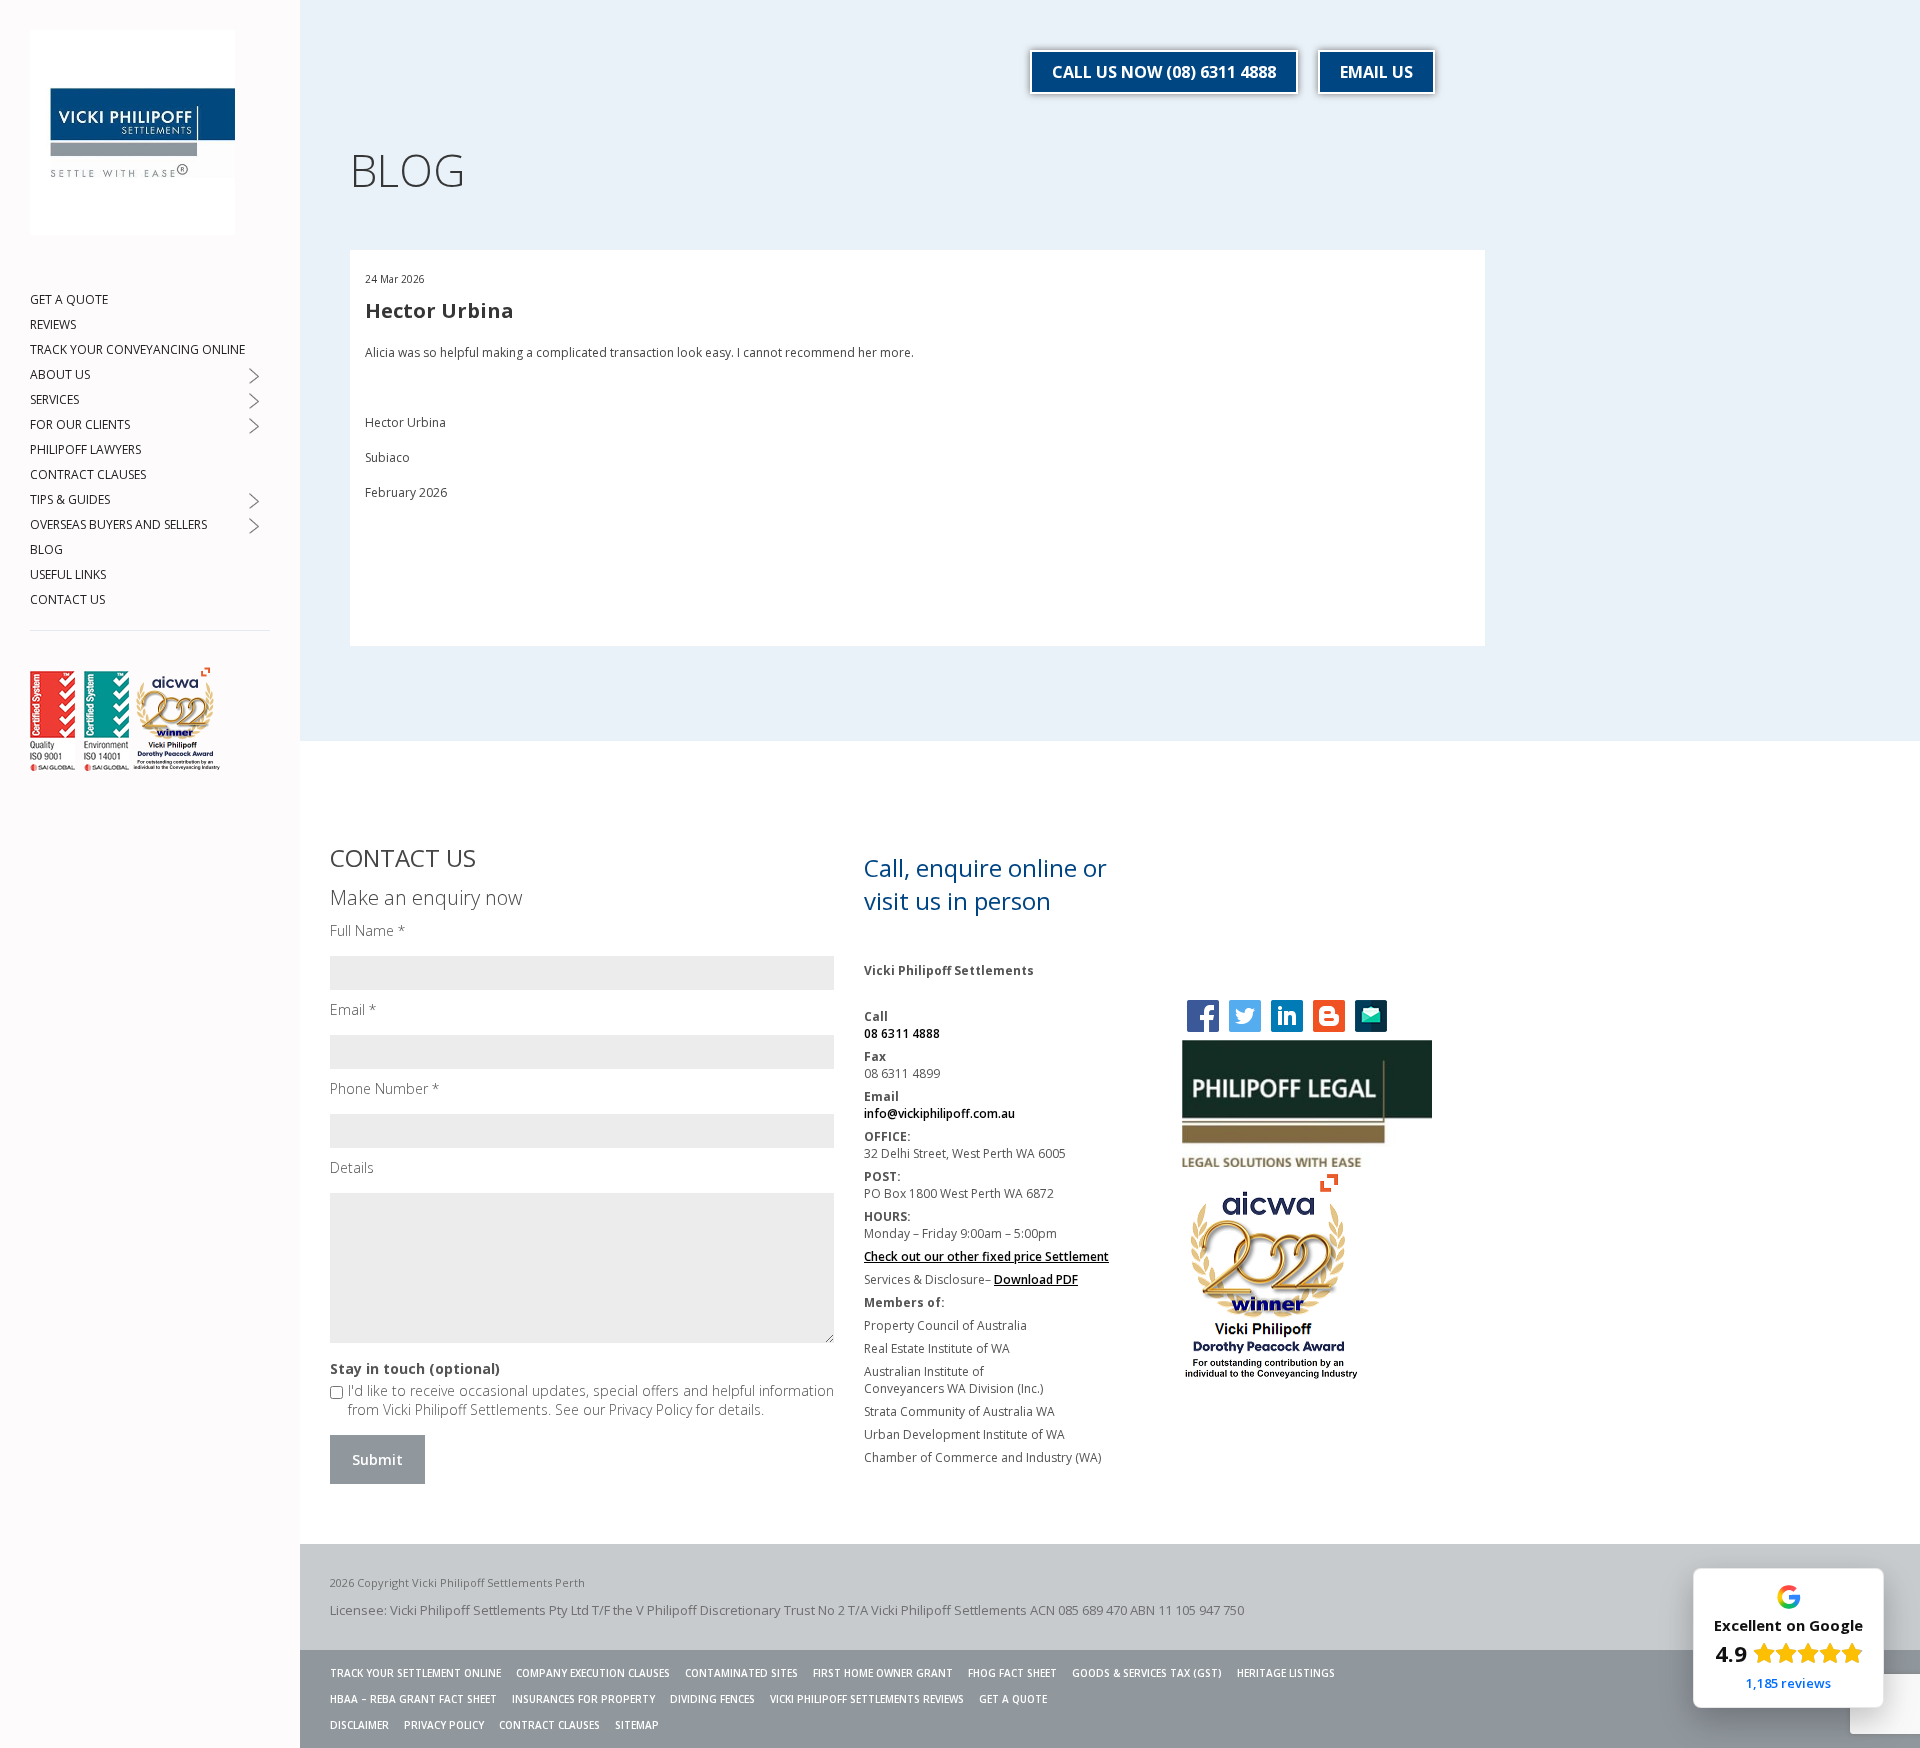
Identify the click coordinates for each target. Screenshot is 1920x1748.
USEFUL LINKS (68, 574)
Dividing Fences (712, 1699)
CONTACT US (67, 599)
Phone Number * (384, 1088)
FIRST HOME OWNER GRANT (883, 1673)
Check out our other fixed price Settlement (986, 1256)
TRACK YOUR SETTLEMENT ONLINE (415, 1673)
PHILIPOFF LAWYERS (85, 449)
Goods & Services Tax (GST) (1147, 1673)
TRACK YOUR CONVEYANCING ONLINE (137, 349)
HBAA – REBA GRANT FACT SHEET (413, 1699)
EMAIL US (1376, 72)
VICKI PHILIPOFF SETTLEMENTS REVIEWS (867, 1699)
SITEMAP (637, 1725)
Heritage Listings (1286, 1673)
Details (352, 1167)
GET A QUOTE (69, 299)
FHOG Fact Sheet (1012, 1673)
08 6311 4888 (902, 1033)
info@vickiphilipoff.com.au (939, 1113)
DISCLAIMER (359, 1725)
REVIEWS (53, 324)
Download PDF (1036, 1279)
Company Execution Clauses (593, 1673)
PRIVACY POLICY (444, 1725)
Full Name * (367, 930)
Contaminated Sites (741, 1673)
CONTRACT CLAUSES (88, 474)
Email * (353, 1009)
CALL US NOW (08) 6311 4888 (1164, 72)
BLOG (46, 549)
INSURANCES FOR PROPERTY (583, 1699)
